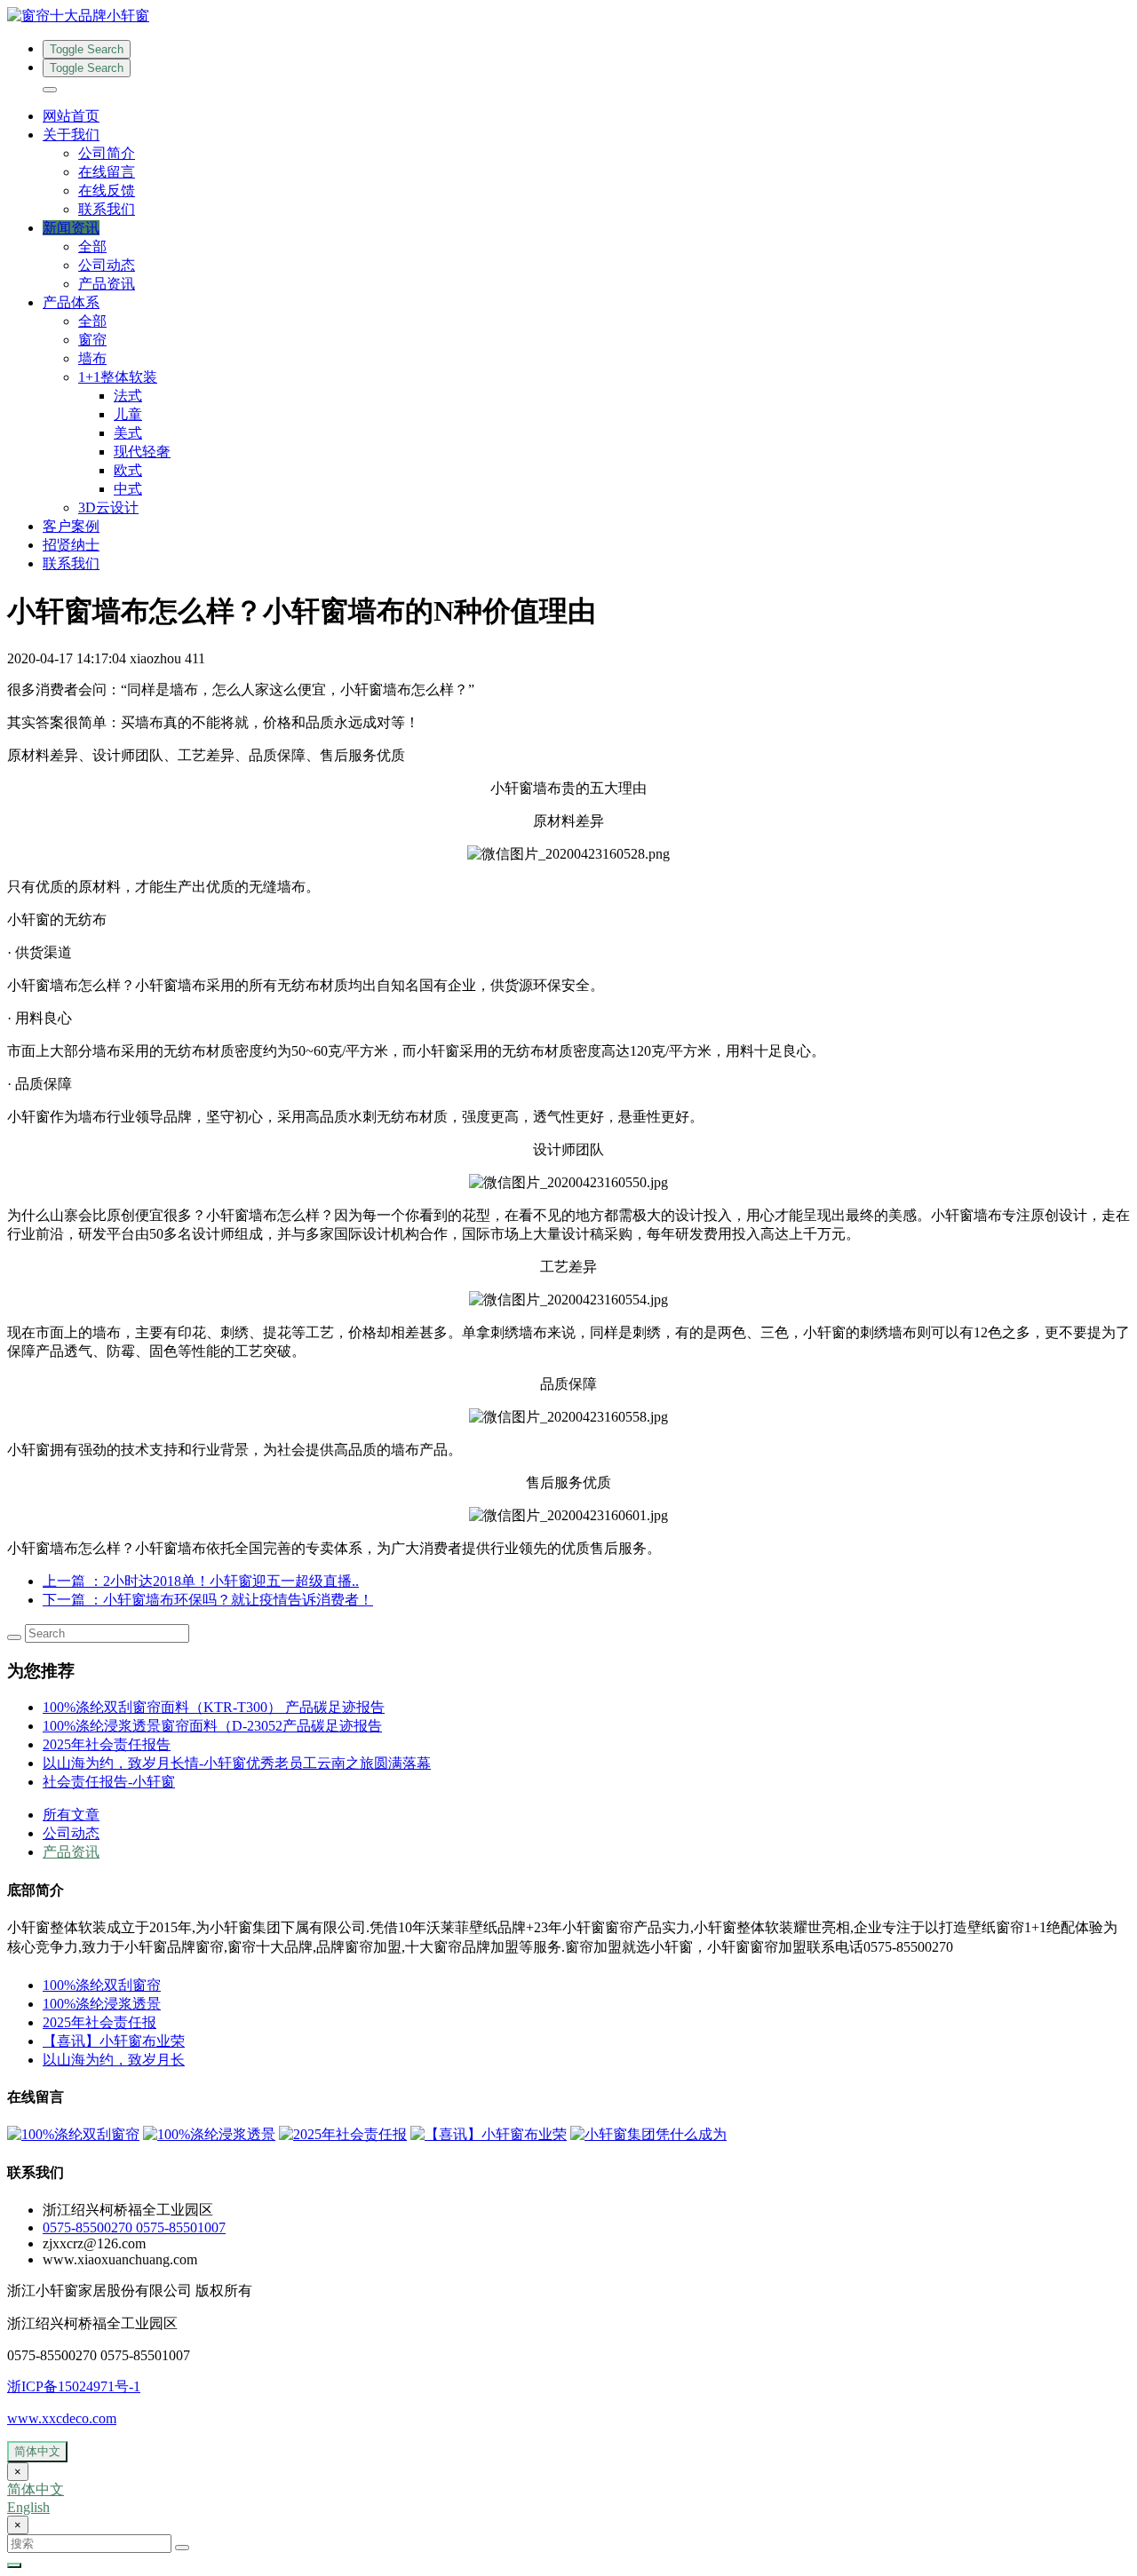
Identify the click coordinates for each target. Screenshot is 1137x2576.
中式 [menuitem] (128, 489)
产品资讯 (107, 284)
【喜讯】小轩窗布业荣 (114, 2041)
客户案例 (71, 526)
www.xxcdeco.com (62, 2418)
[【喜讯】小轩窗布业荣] (489, 2134)
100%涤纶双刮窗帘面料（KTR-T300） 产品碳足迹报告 (214, 1707)
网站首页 (71, 116)
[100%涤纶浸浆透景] (209, 2134)
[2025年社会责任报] (343, 2134)
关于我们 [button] (71, 135)
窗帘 (92, 340)
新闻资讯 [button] (71, 228)
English (28, 2507)
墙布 (92, 358)
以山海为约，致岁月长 (114, 2060)
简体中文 (37, 2451)
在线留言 (107, 172)
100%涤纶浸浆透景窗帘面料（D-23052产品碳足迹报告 (212, 1726)
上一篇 (201, 1581)
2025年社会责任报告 (107, 1744)
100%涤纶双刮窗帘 (102, 1985)
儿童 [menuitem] (128, 414)
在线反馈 (107, 190)
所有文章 (71, 1815)
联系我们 (107, 209)
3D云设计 (108, 507)
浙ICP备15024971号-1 (74, 2386)
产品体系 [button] (71, 302)
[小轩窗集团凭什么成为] (648, 2134)
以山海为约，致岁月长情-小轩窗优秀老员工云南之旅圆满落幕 (237, 1763)
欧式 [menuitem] (128, 470)
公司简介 (107, 153)
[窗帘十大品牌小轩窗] (568, 16)
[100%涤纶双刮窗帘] (73, 2134)
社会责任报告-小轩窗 (109, 1782)
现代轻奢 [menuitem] (142, 452)
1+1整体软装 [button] (118, 377)
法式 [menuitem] (128, 396)
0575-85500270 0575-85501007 (134, 2227)
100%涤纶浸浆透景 (102, 2004)
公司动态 (107, 265)
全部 (92, 246)
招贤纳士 (71, 545)
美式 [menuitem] (128, 433)
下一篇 (208, 1600)
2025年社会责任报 (99, 2022)
